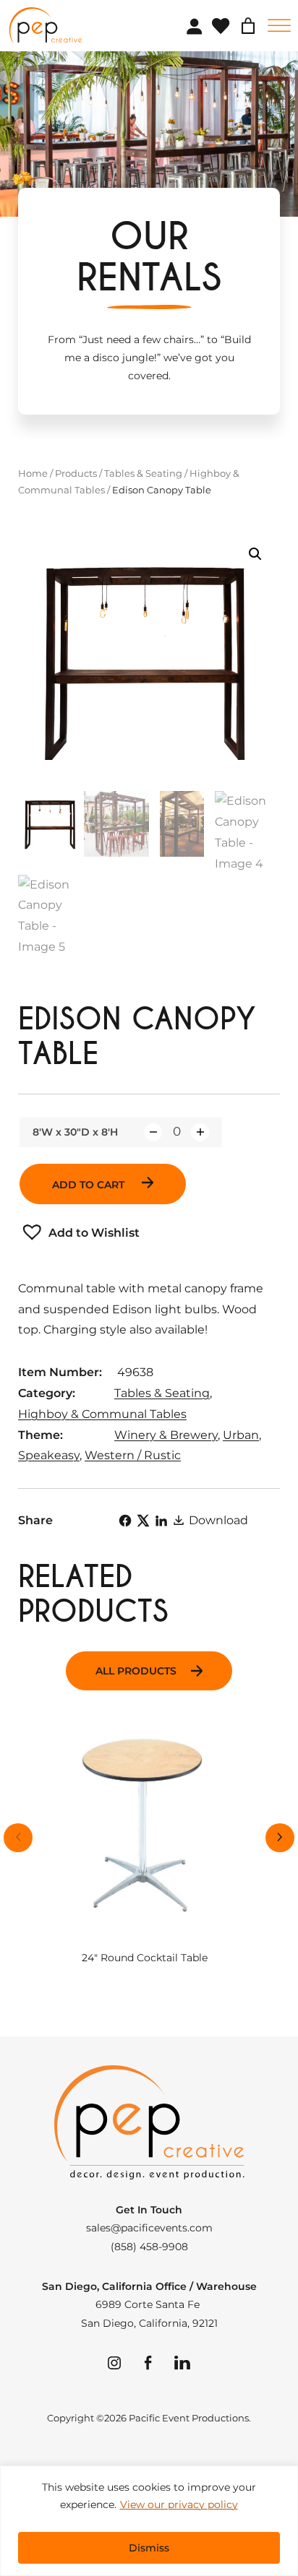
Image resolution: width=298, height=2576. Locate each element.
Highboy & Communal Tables (102, 1414)
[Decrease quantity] (153, 1132)
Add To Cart (90, 1185)
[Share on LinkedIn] (161, 1521)
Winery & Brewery (166, 1435)
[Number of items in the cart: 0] (248, 26)
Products (76, 473)
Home (33, 473)
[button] (255, 554)
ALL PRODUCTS (136, 1671)
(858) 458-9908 (149, 2247)
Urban (241, 1435)
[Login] (194, 26)
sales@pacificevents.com (149, 2228)
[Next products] (280, 1838)
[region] (149, 2521)
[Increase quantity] (200, 1132)
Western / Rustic (133, 1455)
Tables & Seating (143, 473)
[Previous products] (18, 1838)
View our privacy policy (179, 2504)
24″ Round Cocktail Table (145, 1958)
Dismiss (149, 2548)
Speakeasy (49, 1455)
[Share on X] (143, 1521)
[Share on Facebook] (125, 1521)
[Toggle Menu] (279, 26)
